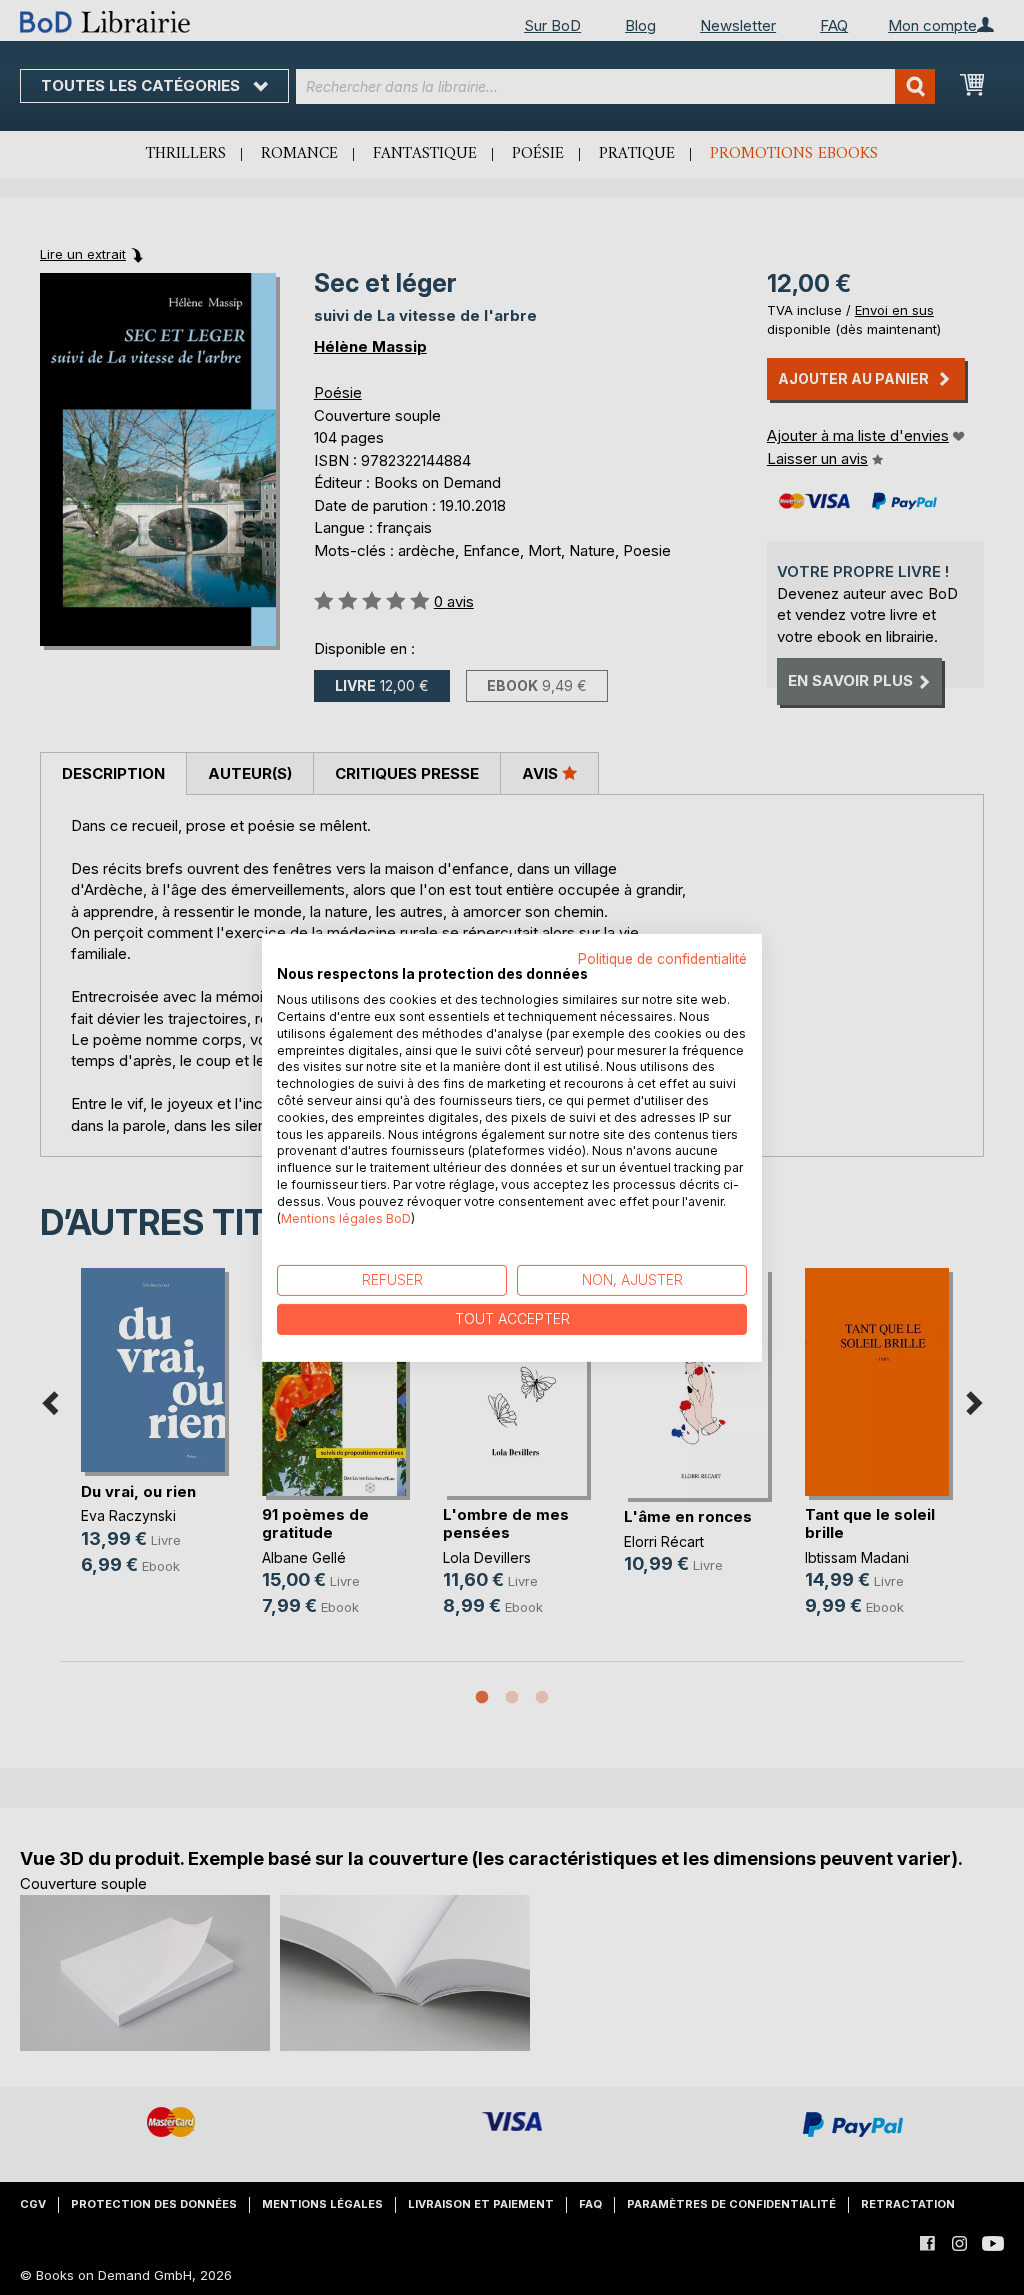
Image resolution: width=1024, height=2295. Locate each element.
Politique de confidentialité (662, 958)
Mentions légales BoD (346, 1217)
